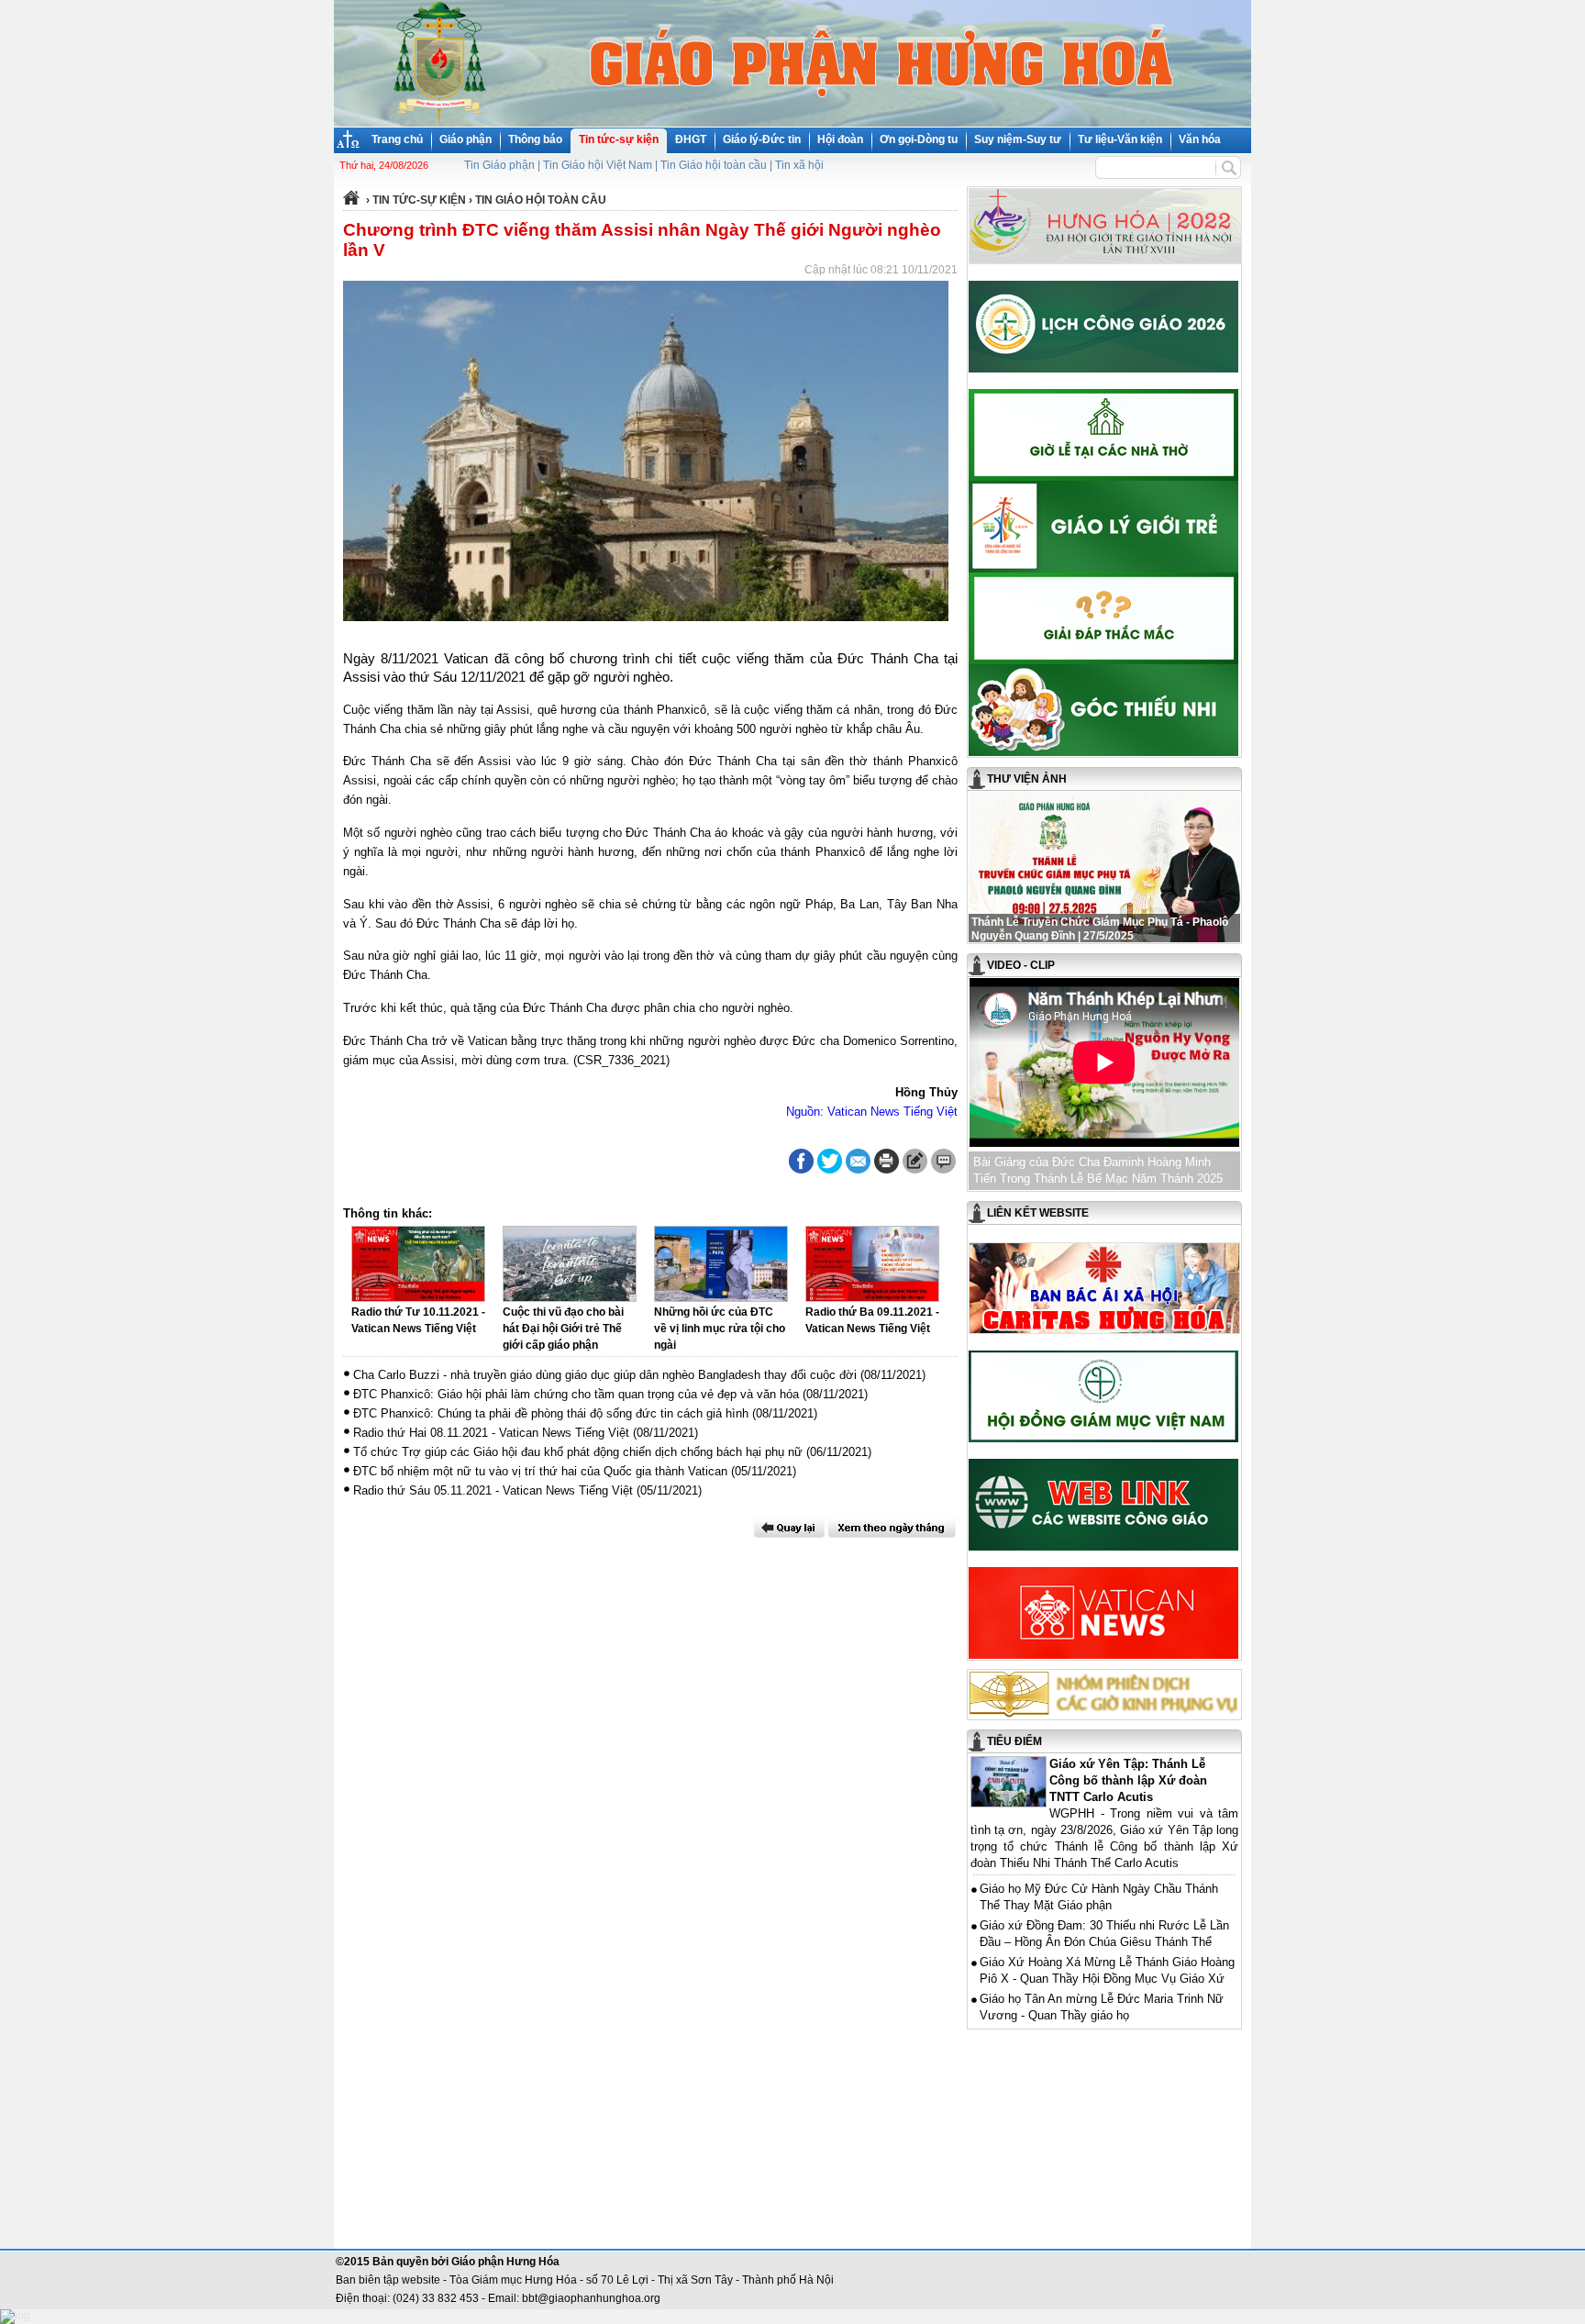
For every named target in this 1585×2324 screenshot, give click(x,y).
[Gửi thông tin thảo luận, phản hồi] (915, 1161)
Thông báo (535, 139)
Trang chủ (397, 139)
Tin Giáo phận (499, 165)
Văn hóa (1200, 139)
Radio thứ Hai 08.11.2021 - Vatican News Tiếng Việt (491, 1433)
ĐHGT (691, 139)
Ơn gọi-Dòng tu (919, 139)
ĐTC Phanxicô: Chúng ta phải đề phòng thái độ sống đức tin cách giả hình (551, 1413)
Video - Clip (1021, 965)
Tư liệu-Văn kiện (1120, 139)
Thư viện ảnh (1027, 779)
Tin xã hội (799, 165)
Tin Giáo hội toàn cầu (714, 165)
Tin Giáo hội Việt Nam (598, 165)
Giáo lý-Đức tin (762, 139)
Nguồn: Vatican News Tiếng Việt (872, 1112)
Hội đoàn (840, 139)
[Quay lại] (789, 1528)
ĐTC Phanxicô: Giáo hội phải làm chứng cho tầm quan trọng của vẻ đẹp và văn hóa (576, 1394)
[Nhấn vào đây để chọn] (892, 1528)
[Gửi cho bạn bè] (858, 1161)
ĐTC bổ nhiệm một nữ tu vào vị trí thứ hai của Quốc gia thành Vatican (540, 1471)
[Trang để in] (887, 1170)
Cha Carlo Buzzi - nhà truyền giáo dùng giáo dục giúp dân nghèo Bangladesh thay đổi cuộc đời (605, 1375)
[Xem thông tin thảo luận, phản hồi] (943, 1161)
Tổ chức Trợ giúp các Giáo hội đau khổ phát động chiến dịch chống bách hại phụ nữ (578, 1452)
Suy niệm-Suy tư (1018, 139)
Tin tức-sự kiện (619, 139)
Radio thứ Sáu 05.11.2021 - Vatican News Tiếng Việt (493, 1490)
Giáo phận (466, 139)
